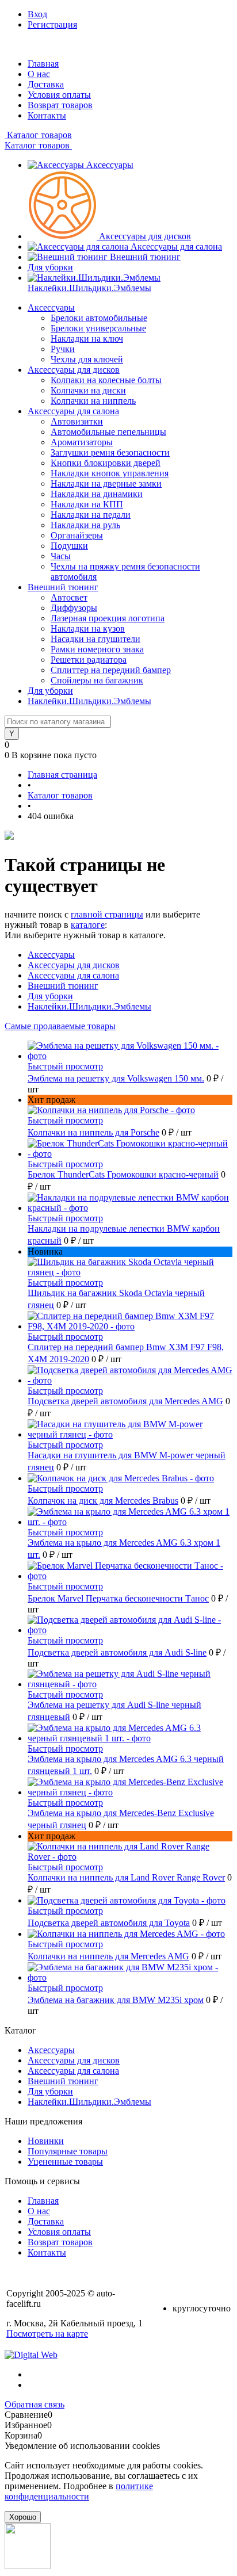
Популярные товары (68, 2151)
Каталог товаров (38, 135)
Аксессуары (110, 165)
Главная (43, 64)
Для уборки (50, 267)
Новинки (46, 2141)
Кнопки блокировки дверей (106, 463)
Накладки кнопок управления (110, 473)
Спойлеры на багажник (97, 680)
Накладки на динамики (97, 494)
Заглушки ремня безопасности (110, 452)
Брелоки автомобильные (99, 318)
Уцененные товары (65, 2162)
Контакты (47, 115)
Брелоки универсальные (98, 328)
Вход (37, 14)
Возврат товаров (60, 105)
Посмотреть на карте (47, 2334)
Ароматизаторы (82, 442)
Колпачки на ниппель (93, 401)
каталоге (88, 925)
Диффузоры (74, 608)
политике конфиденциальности (79, 2491)
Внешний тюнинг (145, 257)
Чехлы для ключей (87, 359)
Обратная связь (35, 2404)
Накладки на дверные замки (106, 484)
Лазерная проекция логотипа (108, 618)
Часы (61, 556)
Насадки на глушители (95, 639)
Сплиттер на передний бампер (111, 670)
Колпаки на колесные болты (106, 380)
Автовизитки (77, 421)
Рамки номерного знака (97, 649)
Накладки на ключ (87, 339)
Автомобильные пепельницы (108, 432)
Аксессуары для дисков (145, 236)
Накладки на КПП (87, 504)
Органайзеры (77, 535)
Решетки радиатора (89, 660)
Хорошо (23, 2517)
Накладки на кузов (88, 628)
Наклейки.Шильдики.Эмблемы (89, 288)
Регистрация (52, 24)
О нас (39, 74)
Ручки (63, 349)
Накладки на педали (91, 515)
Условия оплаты (59, 95)
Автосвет (69, 597)
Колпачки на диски (88, 390)
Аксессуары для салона (176, 246)
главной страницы (107, 914)
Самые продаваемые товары (60, 1026)
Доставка (46, 84)
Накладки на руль (85, 525)
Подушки (69, 546)
